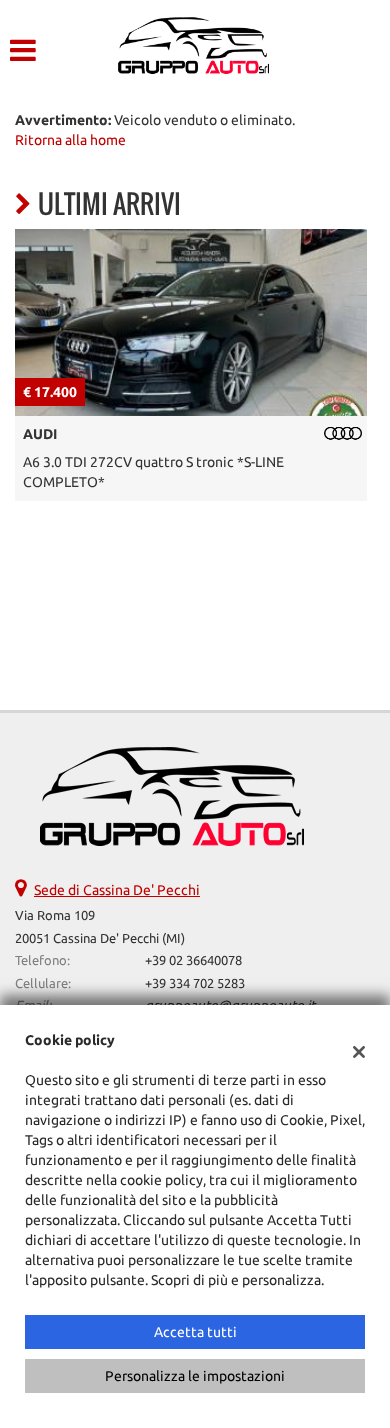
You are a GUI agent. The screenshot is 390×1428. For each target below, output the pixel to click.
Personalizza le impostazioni (195, 1376)
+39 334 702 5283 (195, 983)
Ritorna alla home (70, 140)
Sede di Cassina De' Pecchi (117, 890)
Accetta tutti (195, 1332)
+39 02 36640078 (193, 960)
